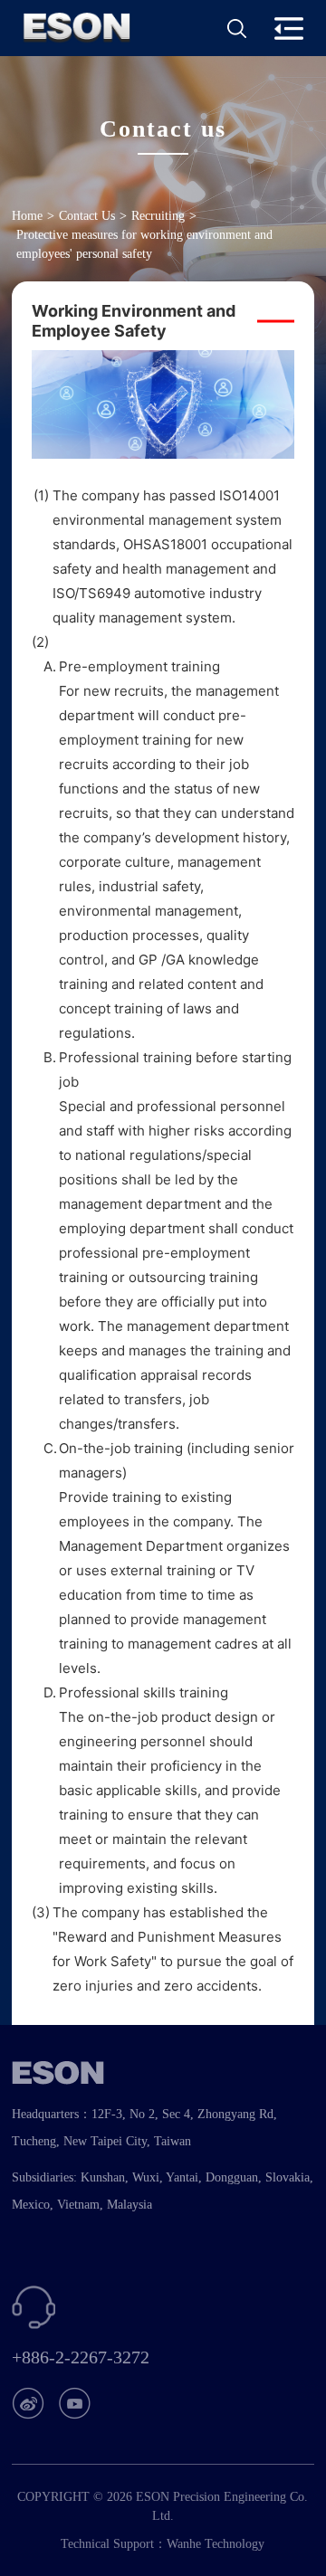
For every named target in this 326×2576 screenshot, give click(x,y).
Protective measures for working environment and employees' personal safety (144, 244)
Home (27, 216)
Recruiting (158, 216)
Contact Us (87, 216)
